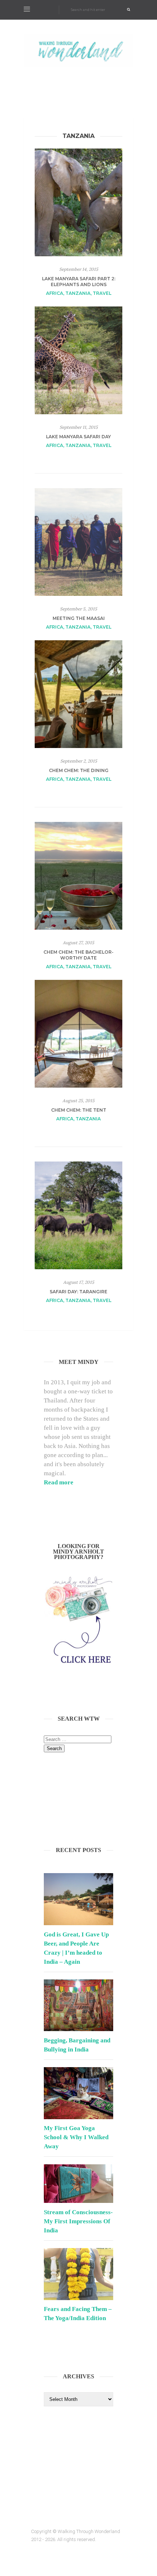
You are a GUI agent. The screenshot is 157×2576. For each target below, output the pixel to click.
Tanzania (78, 293)
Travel (102, 293)
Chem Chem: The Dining (79, 770)
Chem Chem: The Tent (79, 1110)
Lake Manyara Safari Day (78, 437)
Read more (59, 1482)
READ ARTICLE (78, 459)
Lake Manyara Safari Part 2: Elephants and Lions (79, 282)
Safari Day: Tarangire (78, 1292)
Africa (55, 293)
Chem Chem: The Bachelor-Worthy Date (78, 955)
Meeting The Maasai (79, 618)
